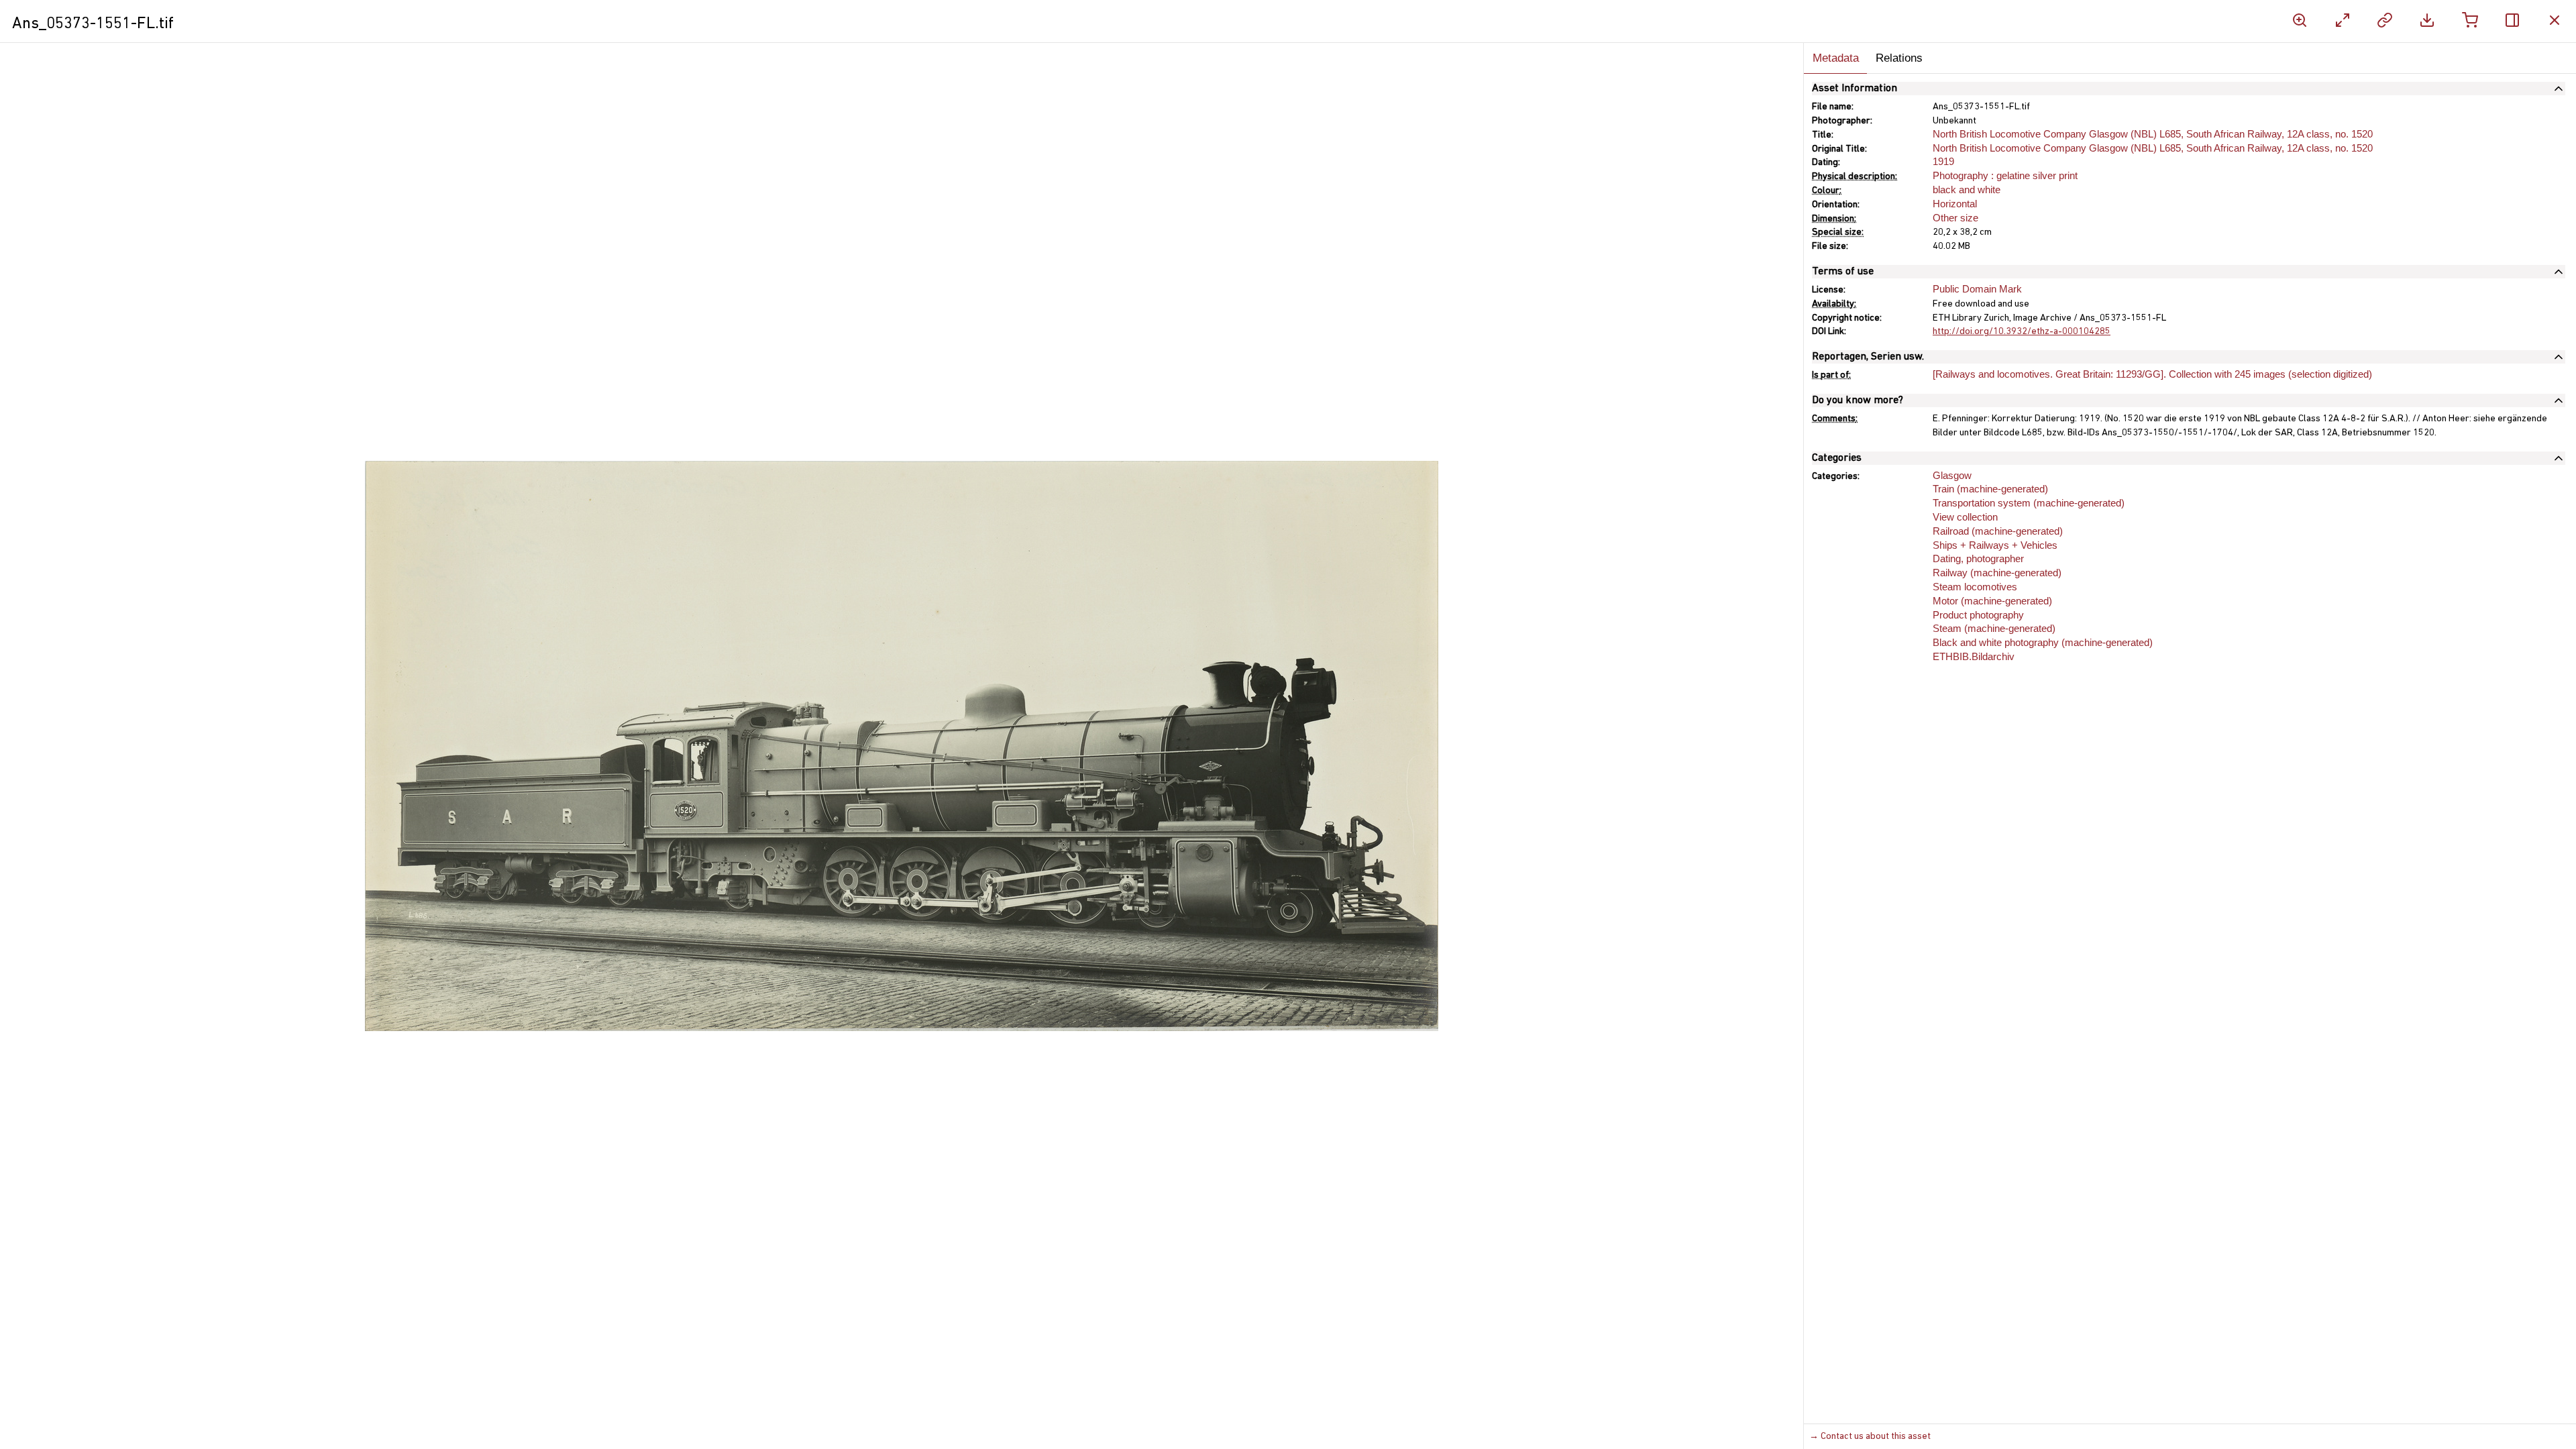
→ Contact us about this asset (1870, 1437)
